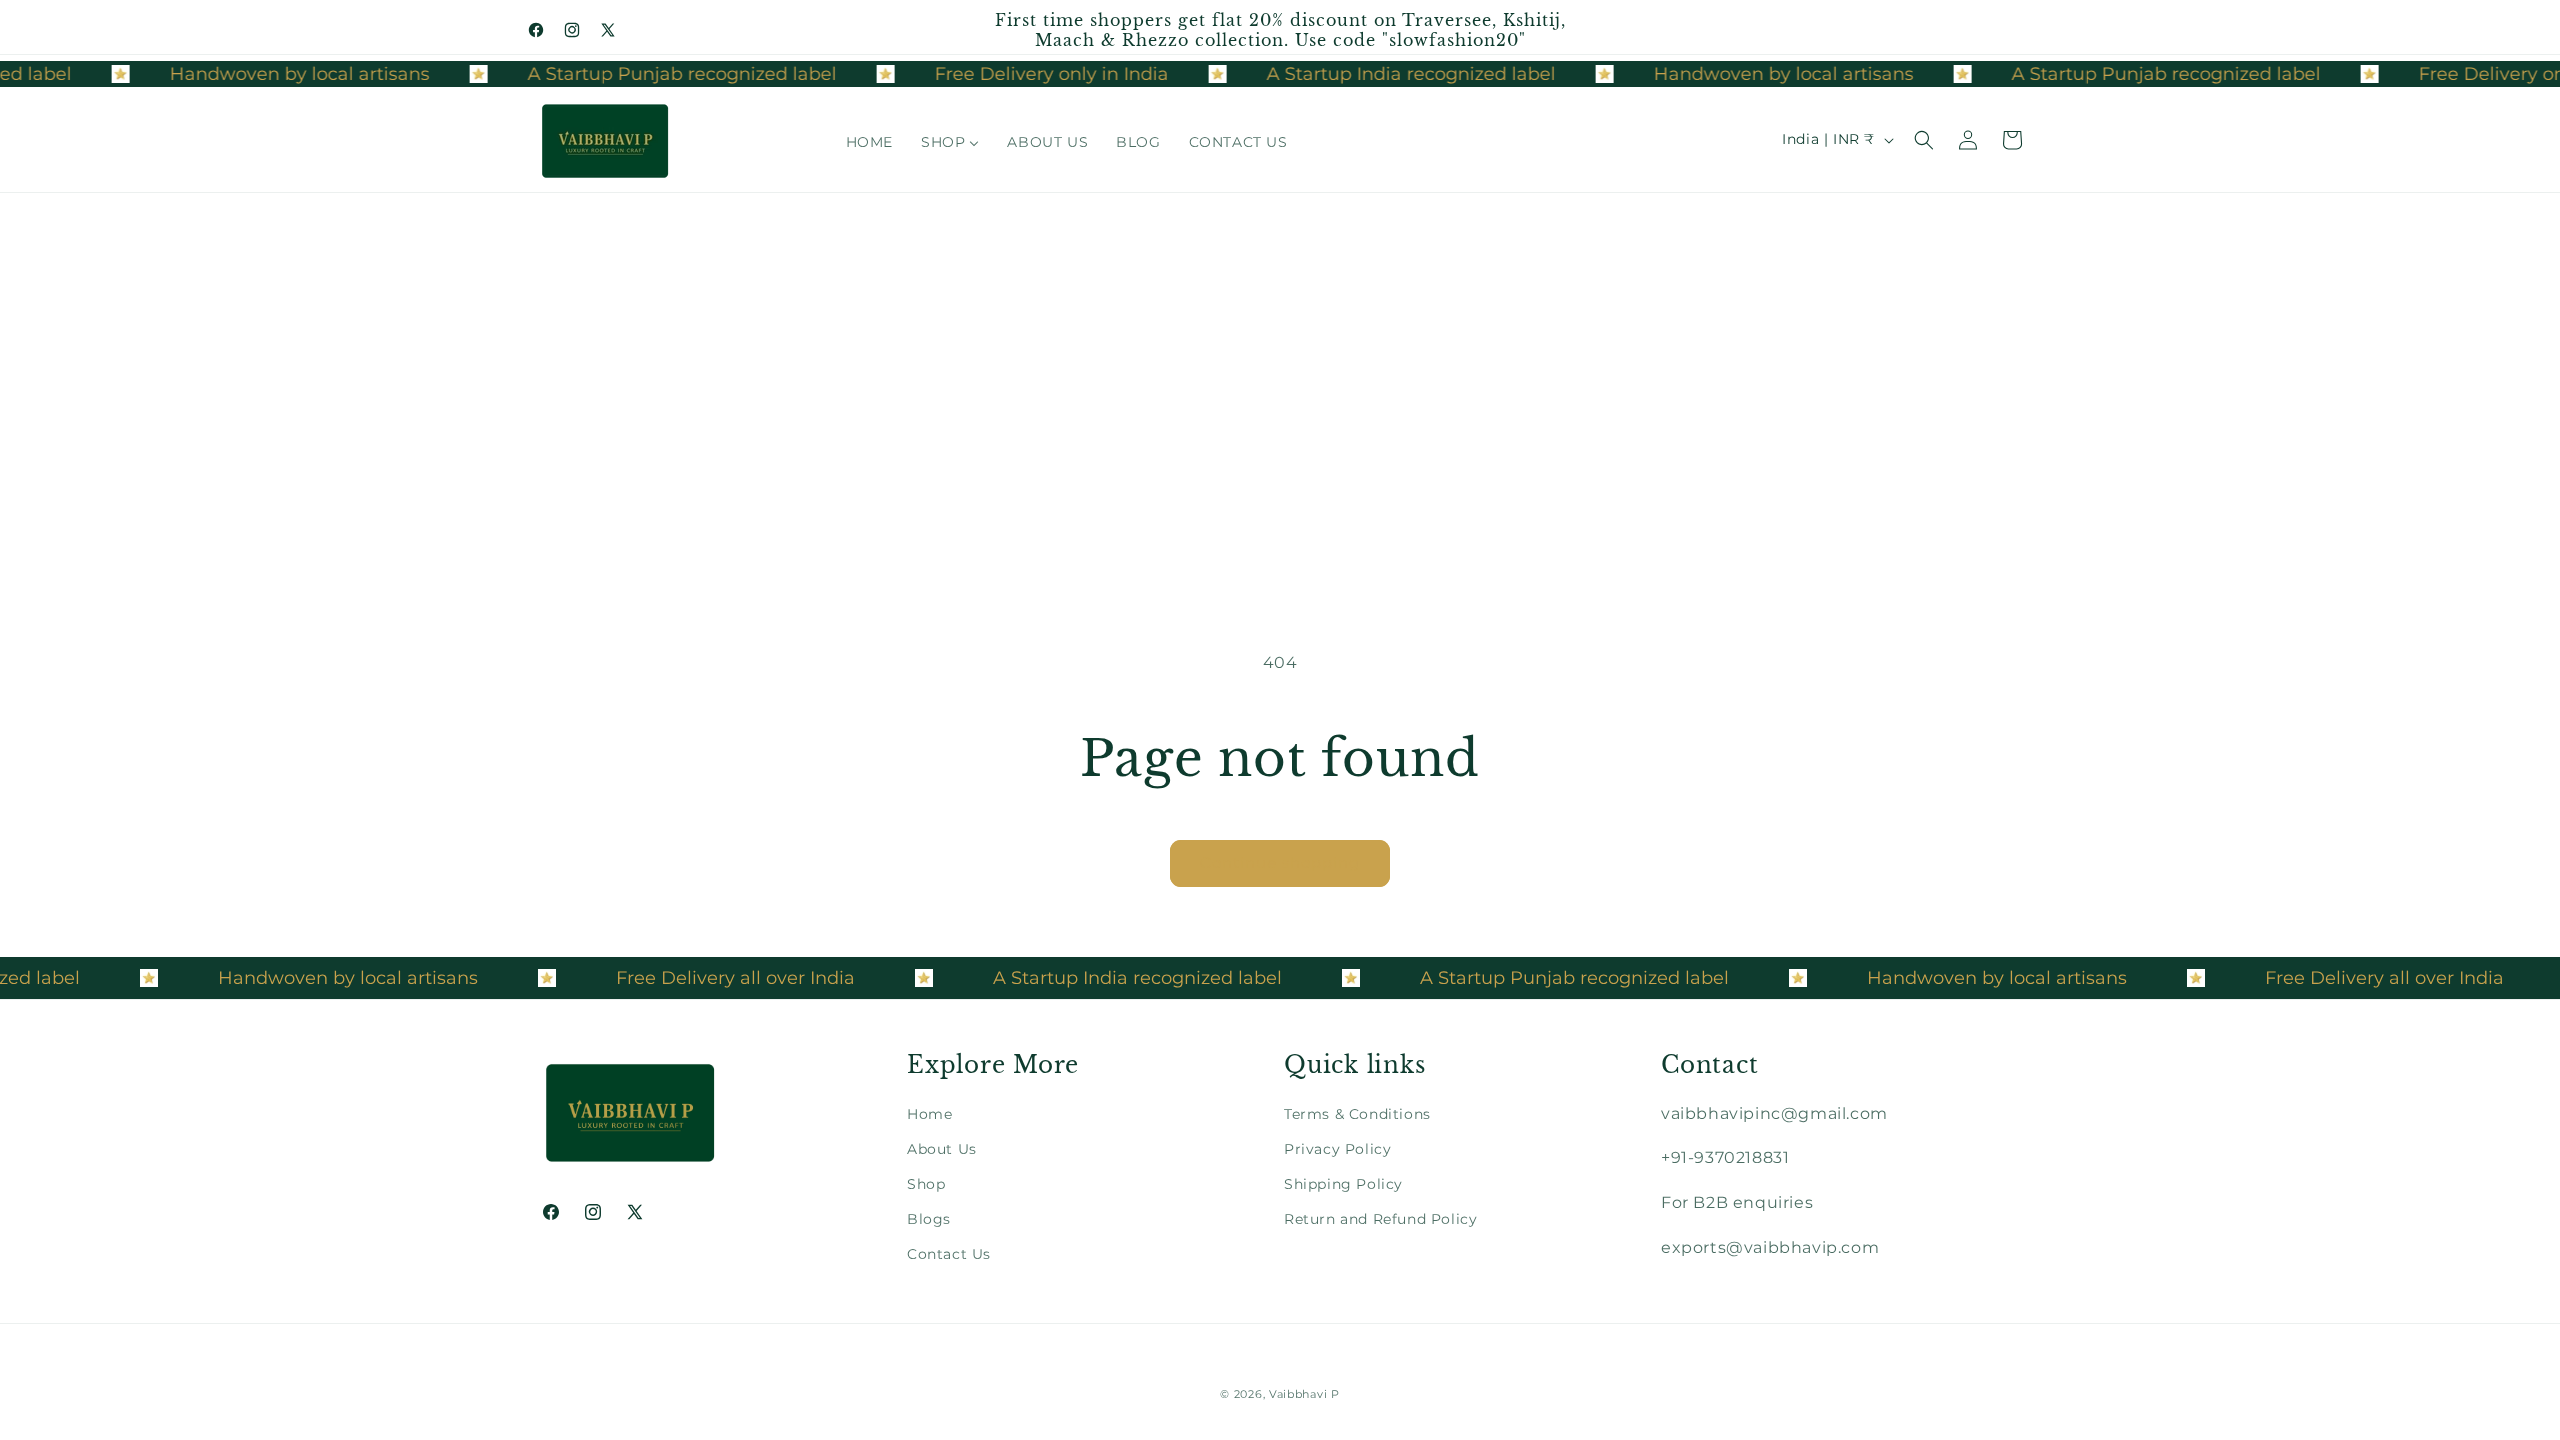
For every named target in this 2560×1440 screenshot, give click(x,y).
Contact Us (949, 1254)
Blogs (929, 1219)
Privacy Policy (1337, 1149)
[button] (1924, 140)
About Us (942, 1149)
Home (929, 1114)
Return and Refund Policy (1380, 1219)
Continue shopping (1280, 862)
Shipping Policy (1343, 1184)
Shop (926, 1184)
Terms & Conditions (1357, 1114)
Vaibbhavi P (1304, 1394)
